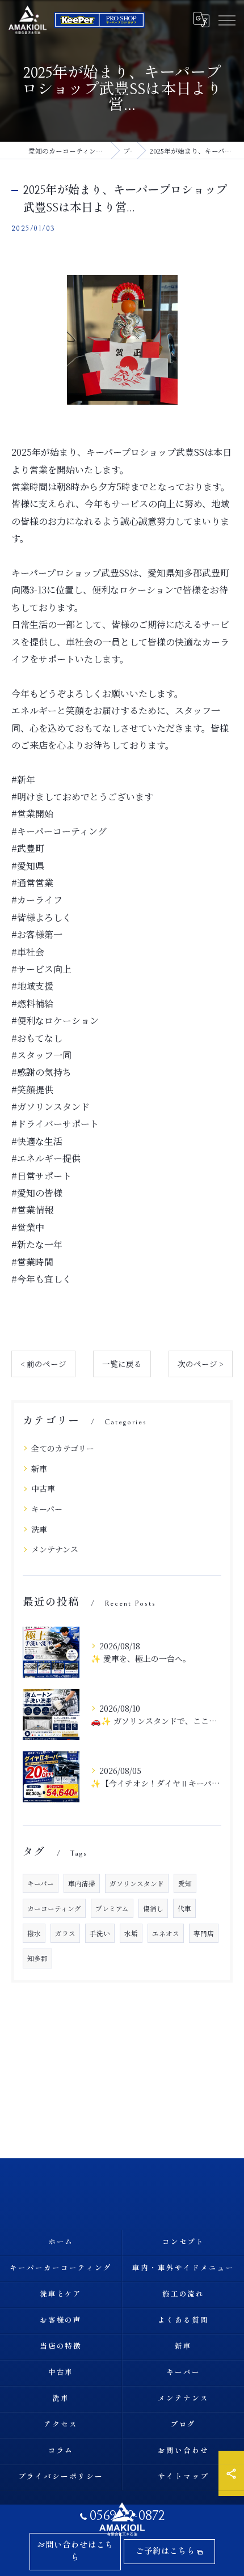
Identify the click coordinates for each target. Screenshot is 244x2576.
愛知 (185, 1883)
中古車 (43, 1488)
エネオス (166, 1933)
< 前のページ (43, 1364)
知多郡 (37, 1958)
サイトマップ (183, 2477)
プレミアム (112, 1908)
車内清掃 (82, 1883)
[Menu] (226, 19)
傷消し (153, 1908)
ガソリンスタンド (137, 1883)
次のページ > (201, 1364)
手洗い (100, 1933)
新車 (39, 1469)
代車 (184, 1908)
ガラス (65, 1933)
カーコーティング (54, 1908)
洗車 (39, 1529)
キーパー (47, 1509)
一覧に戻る (122, 1364)
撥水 (34, 1933)
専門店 (204, 1933)
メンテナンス (55, 1549)
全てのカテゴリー (63, 1448)
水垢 (131, 1933)
